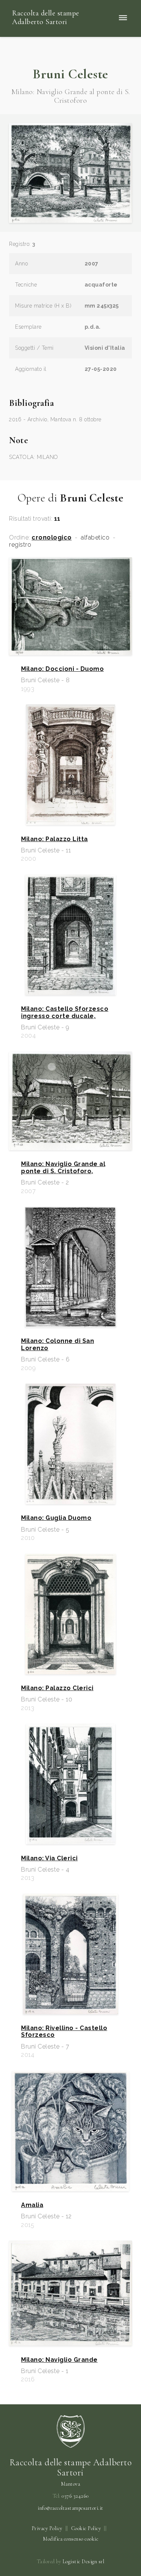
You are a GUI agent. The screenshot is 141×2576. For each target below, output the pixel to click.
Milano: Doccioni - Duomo (62, 669)
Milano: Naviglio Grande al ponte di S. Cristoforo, (63, 1168)
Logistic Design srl (83, 2562)
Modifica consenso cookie (70, 2539)
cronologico (52, 538)
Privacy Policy (47, 2528)
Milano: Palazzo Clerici (57, 1688)
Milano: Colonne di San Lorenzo (58, 1344)
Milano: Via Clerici (49, 1858)
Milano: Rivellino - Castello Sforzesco (64, 2032)
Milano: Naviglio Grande (59, 2360)
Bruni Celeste (70, 74)
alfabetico (95, 538)
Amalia (32, 2205)
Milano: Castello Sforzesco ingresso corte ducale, (65, 1012)
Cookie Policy (86, 2528)
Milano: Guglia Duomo (56, 1518)
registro (20, 545)
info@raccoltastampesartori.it (70, 2508)
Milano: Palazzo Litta (55, 839)
